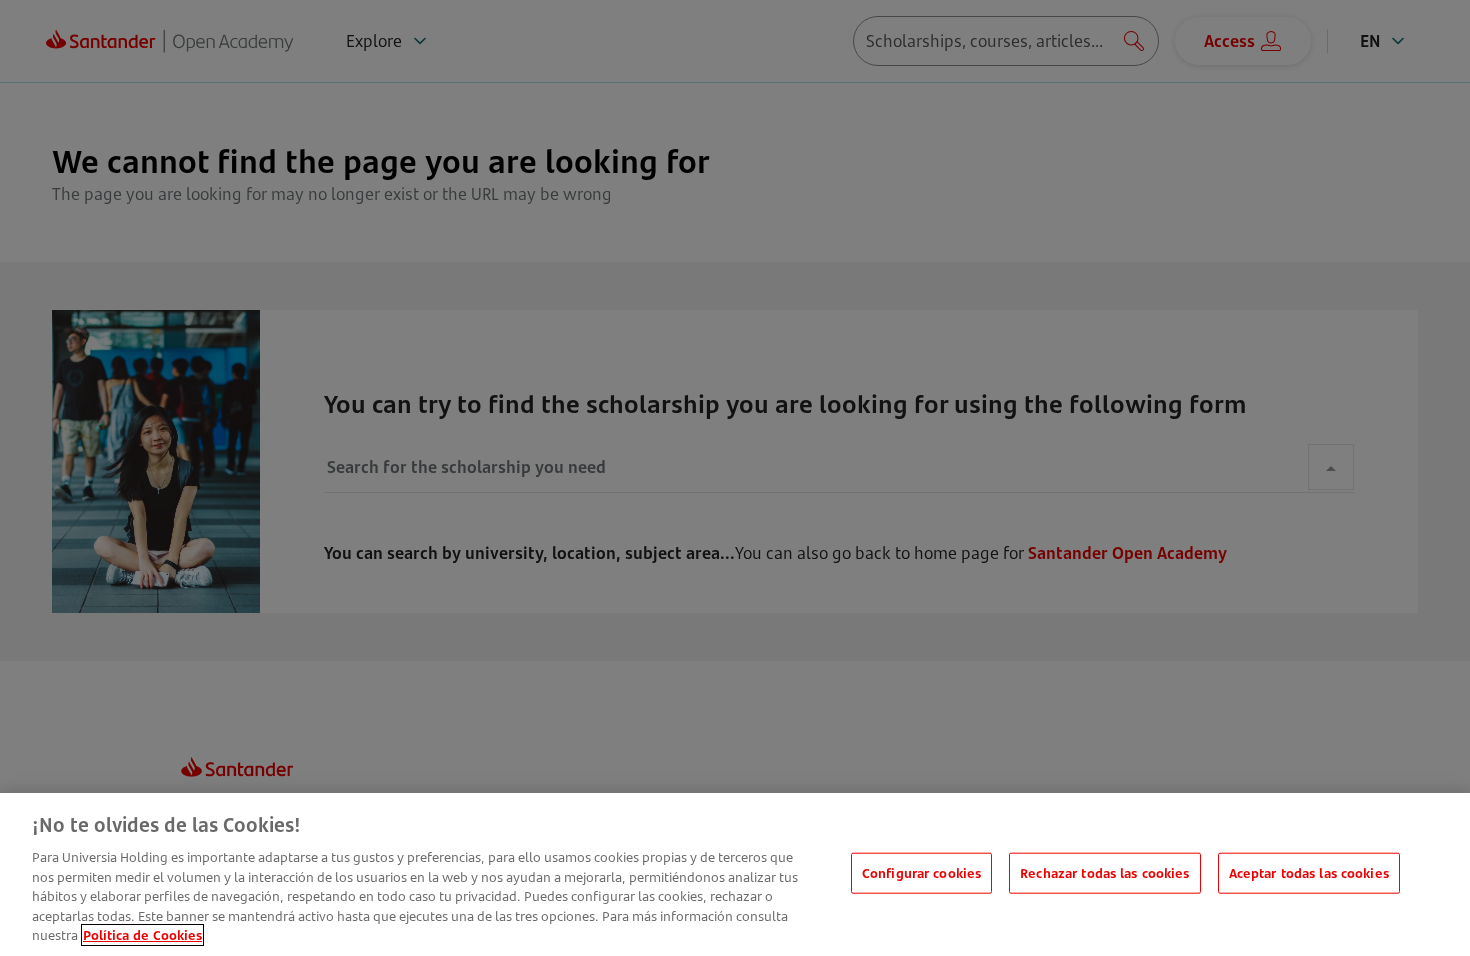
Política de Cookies (142, 935)
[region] (735, 874)
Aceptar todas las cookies (1309, 872)
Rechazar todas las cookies (1104, 872)
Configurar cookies (921, 872)
